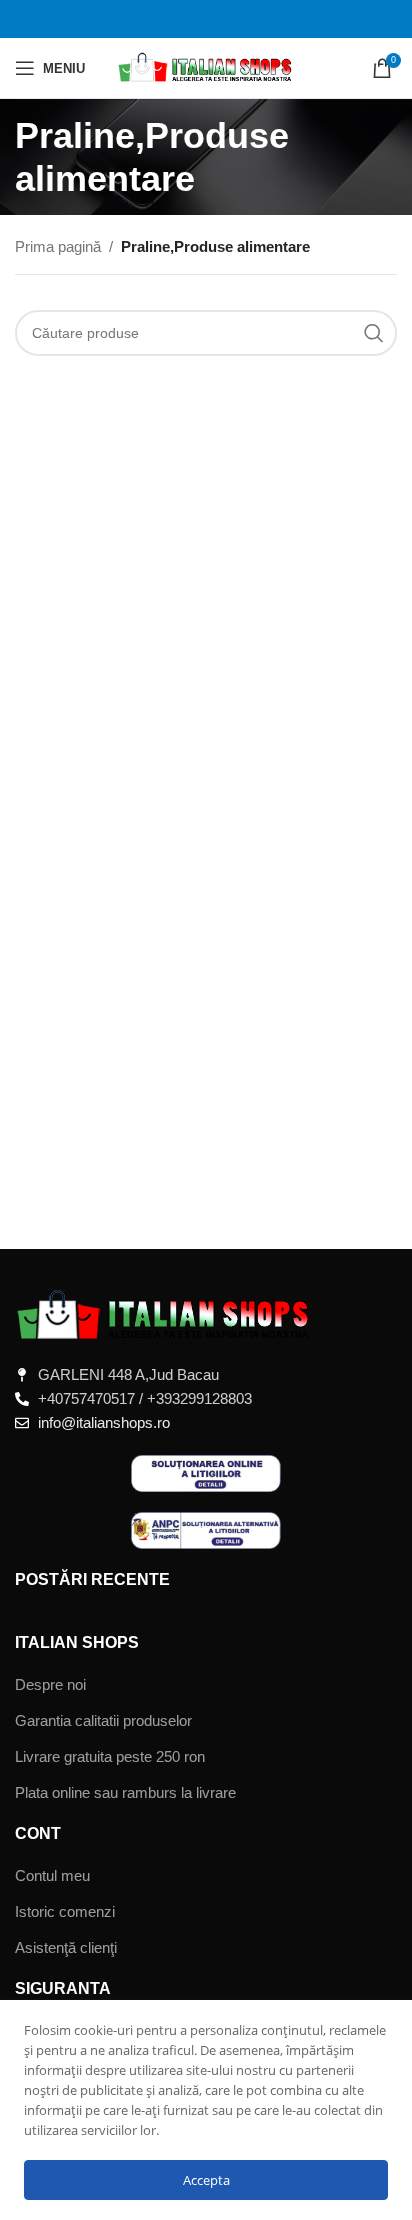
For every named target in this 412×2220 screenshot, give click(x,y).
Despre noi (50, 1684)
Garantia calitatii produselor (103, 1720)
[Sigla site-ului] (206, 66)
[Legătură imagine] (165, 1314)
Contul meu (52, 1875)
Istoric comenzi (65, 1911)
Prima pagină (58, 246)
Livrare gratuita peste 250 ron (110, 1756)
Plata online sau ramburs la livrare (125, 1792)
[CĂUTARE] (374, 333)
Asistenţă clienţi (66, 1947)
